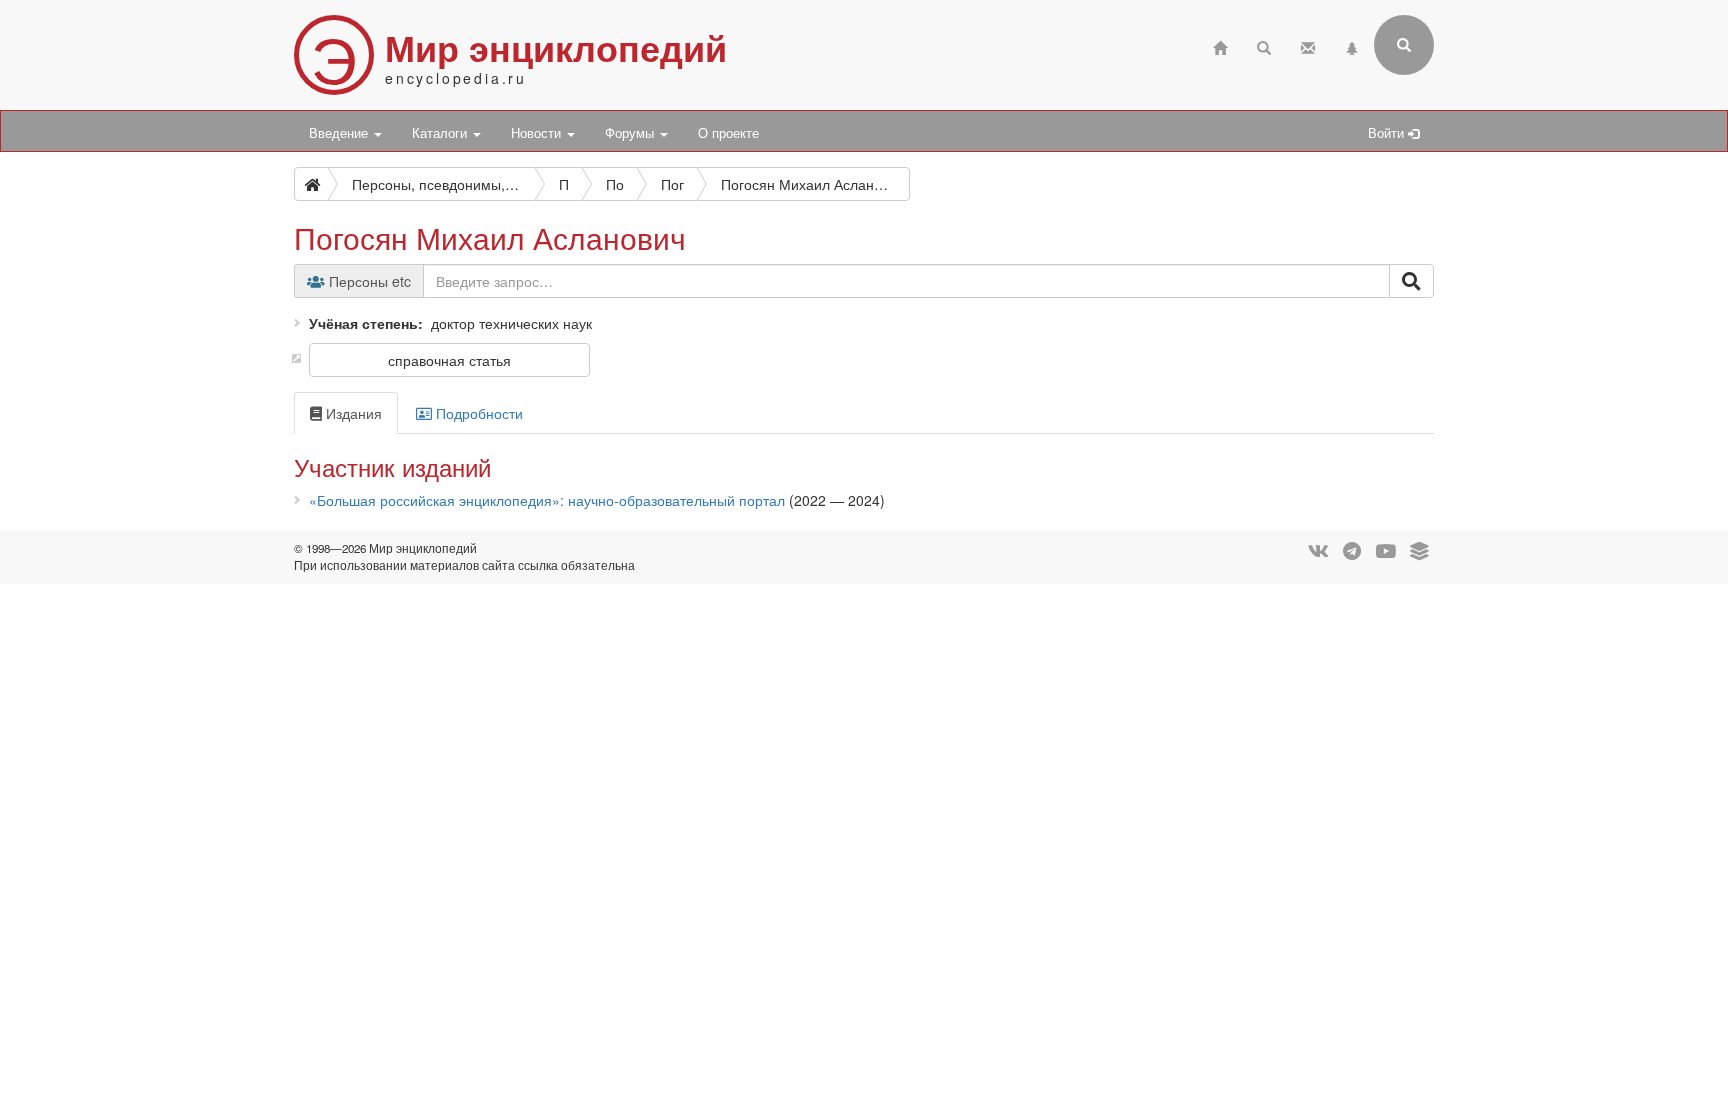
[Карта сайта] (1352, 45)
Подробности (477, 413)
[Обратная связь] (1308, 45)
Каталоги (441, 133)
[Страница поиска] (1264, 45)
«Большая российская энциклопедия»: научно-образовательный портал (547, 500)
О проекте (728, 133)
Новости (538, 133)
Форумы (631, 133)
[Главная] (1220, 45)
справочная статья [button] (449, 360)
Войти (1388, 133)
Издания (352, 413)
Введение (340, 133)
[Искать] (1411, 281)
